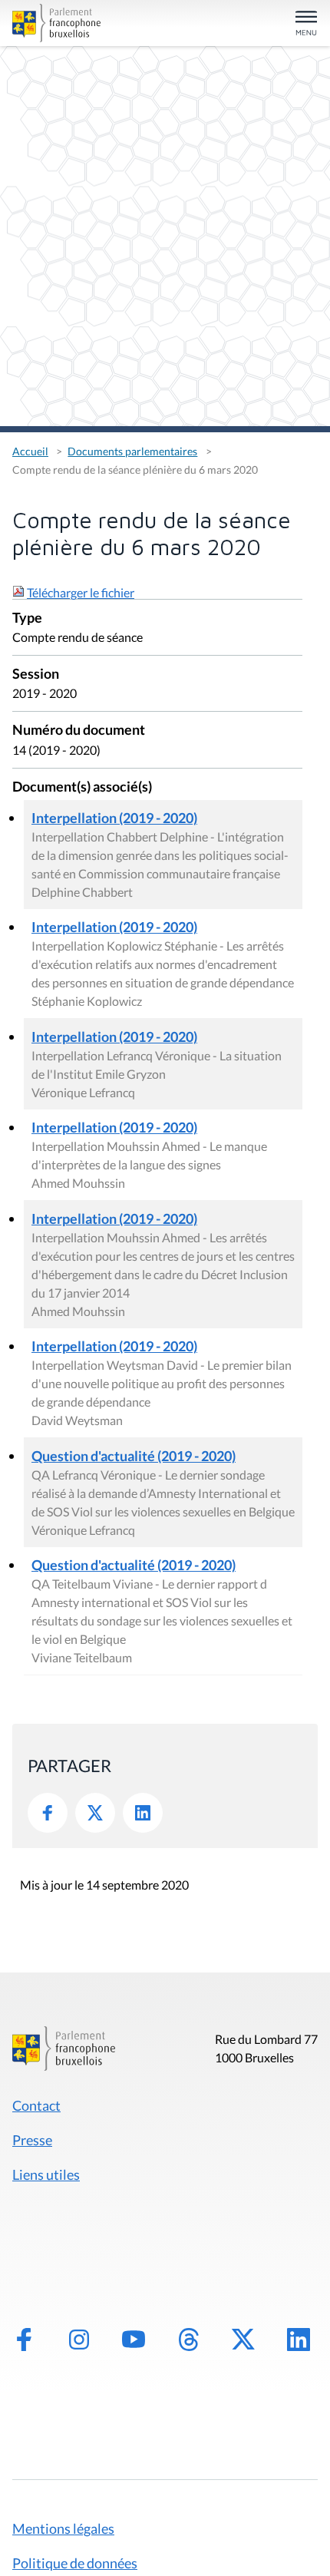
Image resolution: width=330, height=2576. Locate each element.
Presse (32, 2140)
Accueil (30, 451)
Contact (36, 2105)
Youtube (134, 2340)
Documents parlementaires (132, 451)
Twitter (95, 1813)
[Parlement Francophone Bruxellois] (61, 23)
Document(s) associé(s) (82, 787)
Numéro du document (79, 731)
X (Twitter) (243, 2340)
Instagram (79, 2340)
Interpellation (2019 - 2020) (114, 818)
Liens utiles (46, 2174)
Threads (189, 2340)
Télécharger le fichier (81, 592)
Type (27, 618)
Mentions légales (63, 2528)
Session (36, 675)
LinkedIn (143, 1813)
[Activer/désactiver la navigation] (306, 24)
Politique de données (75, 2563)
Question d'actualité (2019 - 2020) (134, 1456)
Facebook (48, 1813)
